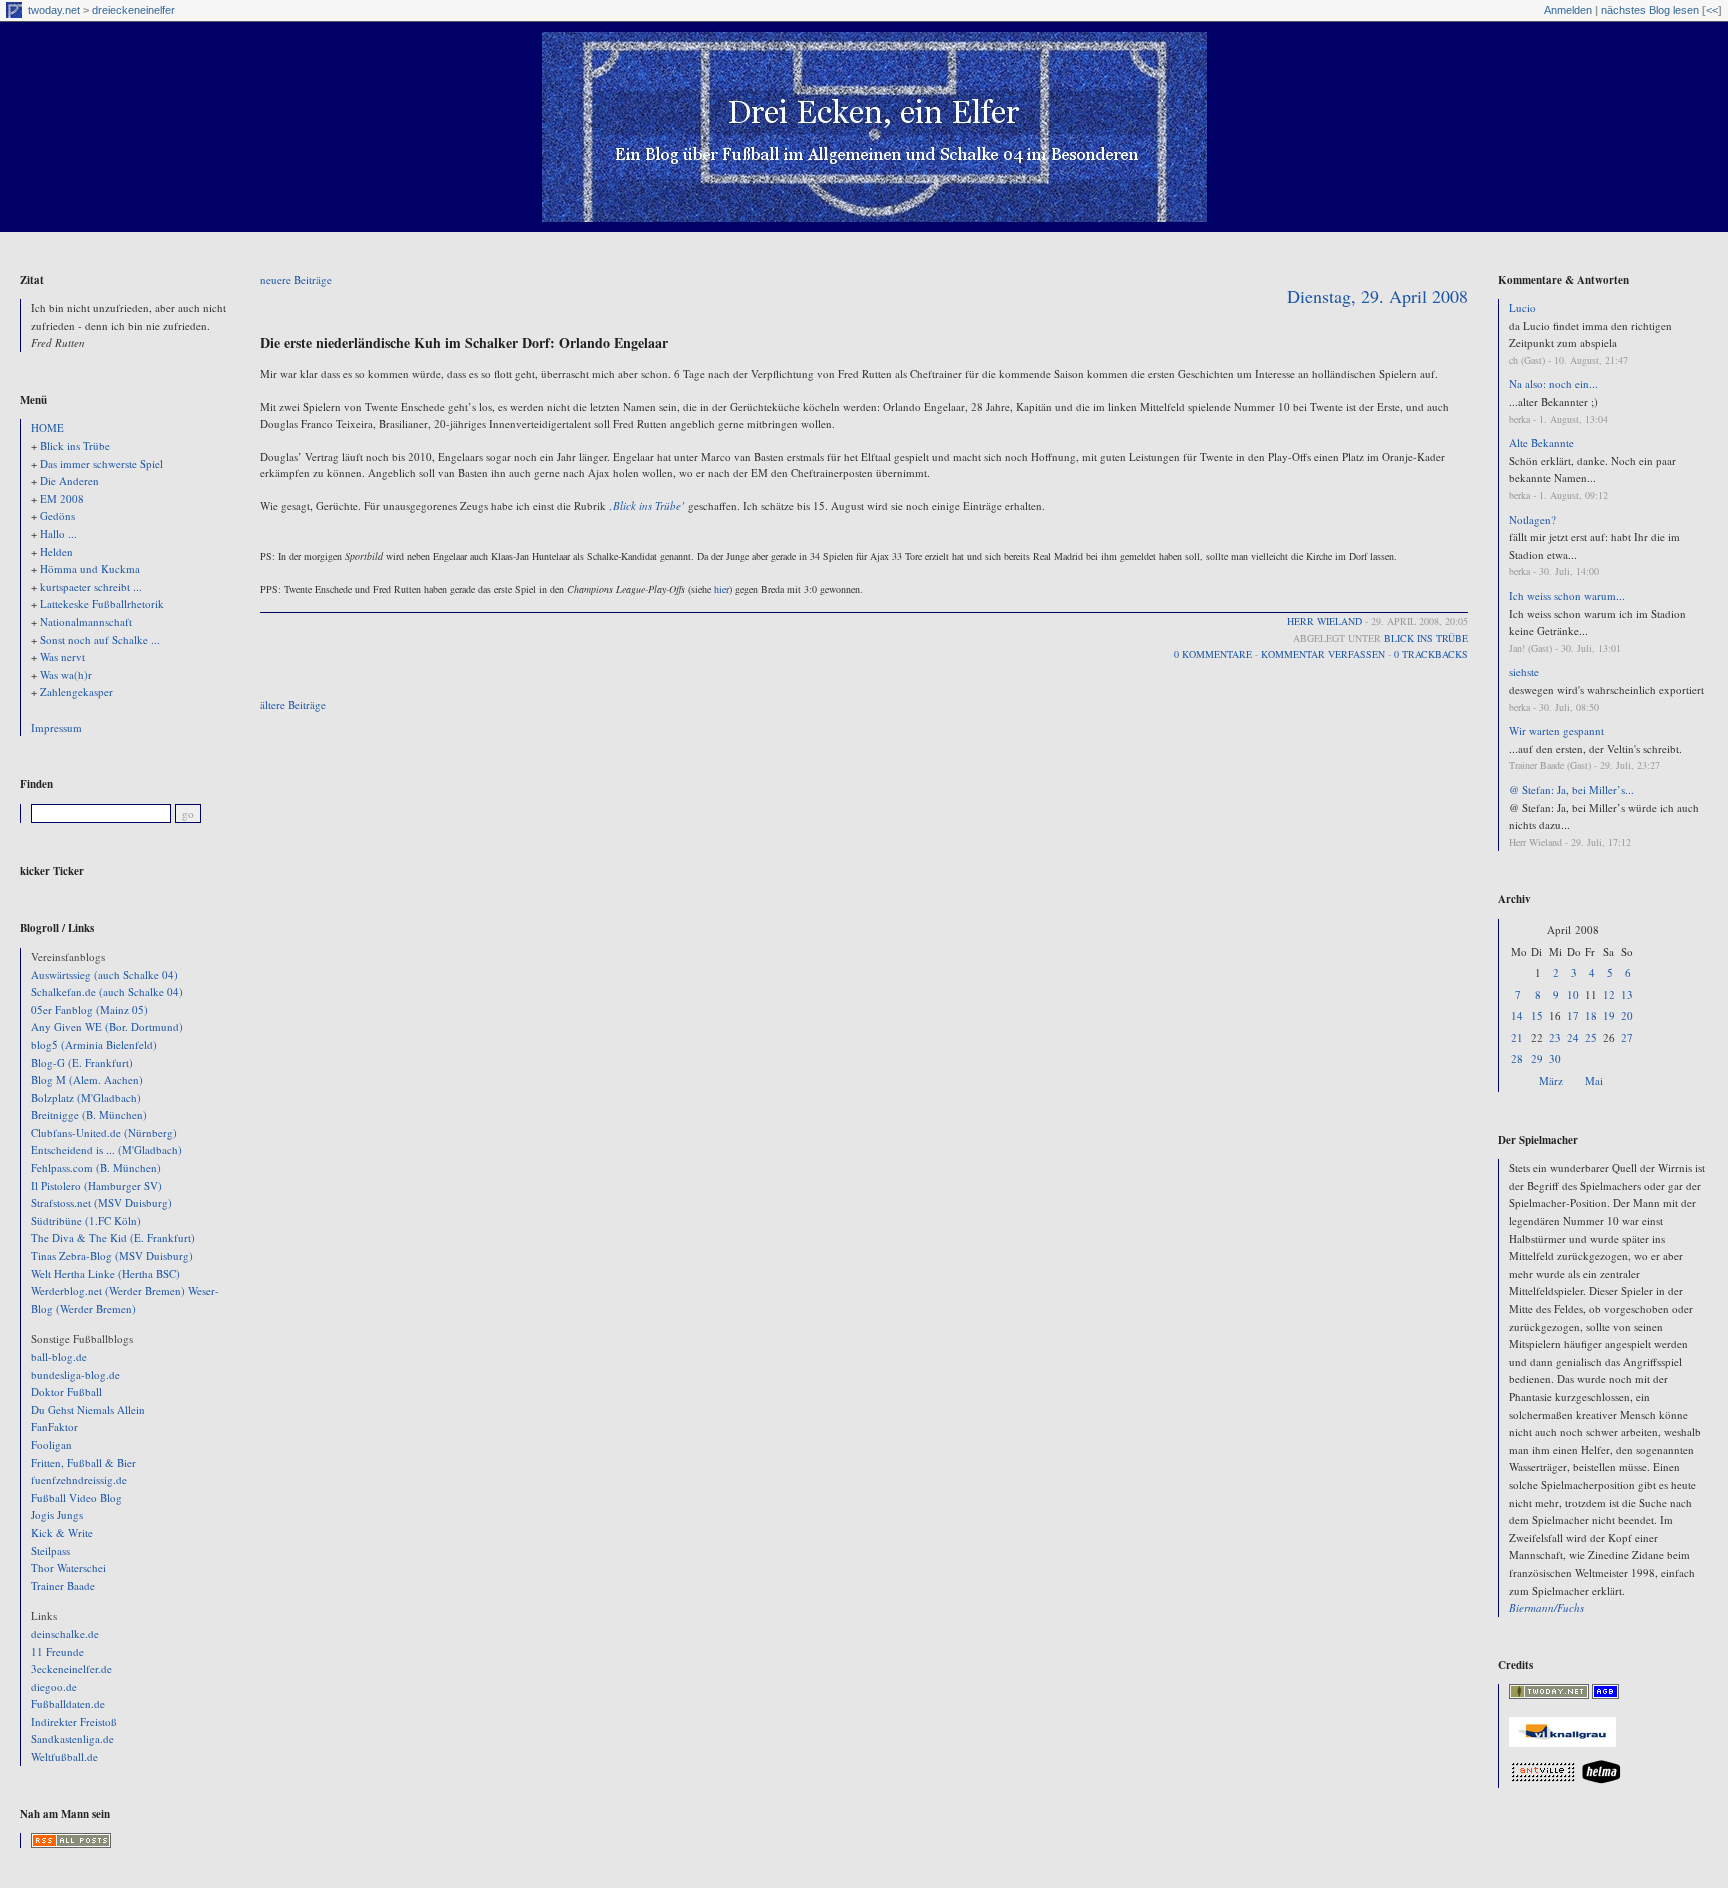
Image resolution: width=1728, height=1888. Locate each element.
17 (1573, 1015)
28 (1517, 1058)
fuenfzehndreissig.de (79, 1479)
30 (1555, 1058)
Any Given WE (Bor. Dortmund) (107, 1026)
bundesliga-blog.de (75, 1374)
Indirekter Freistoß (74, 1721)
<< (1712, 10)
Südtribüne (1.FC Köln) (86, 1220)
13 (1627, 994)
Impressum (56, 727)
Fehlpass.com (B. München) (96, 1167)
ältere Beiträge (293, 704)
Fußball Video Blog (76, 1497)
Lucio (1522, 307)
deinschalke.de (65, 1633)
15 (1537, 1015)
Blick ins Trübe (75, 445)
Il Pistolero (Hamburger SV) (96, 1185)
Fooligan (51, 1444)
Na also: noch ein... (1553, 383)
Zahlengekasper (76, 691)
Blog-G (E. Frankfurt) (82, 1062)
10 (1573, 994)
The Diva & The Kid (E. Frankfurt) (113, 1237)
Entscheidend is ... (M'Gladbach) (106, 1149)
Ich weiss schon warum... (1567, 595)
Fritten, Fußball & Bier (83, 1462)
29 (1537, 1058)
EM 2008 (62, 498)
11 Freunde (57, 1651)
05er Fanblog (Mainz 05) (89, 1009)
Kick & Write (62, 1532)
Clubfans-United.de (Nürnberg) (104, 1132)
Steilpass (50, 1550)
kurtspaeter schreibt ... (91, 586)
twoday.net (54, 10)
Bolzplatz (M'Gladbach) (86, 1097)
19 (1609, 1015)
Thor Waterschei (68, 1567)
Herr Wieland (1324, 621)
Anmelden (1568, 10)
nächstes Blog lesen (1650, 10)
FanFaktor (54, 1426)
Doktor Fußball (66, 1391)
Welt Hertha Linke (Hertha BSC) (105, 1273)
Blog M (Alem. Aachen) (87, 1079)
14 (1517, 1015)
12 (1609, 994)
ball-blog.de (59, 1356)
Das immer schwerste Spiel (101, 463)
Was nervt (62, 656)
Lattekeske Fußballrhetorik (102, 603)
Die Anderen (69, 480)
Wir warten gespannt (1556, 730)
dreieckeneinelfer (133, 10)
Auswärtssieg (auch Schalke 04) (104, 974)
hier (721, 589)
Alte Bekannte (1541, 442)
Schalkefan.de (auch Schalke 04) (107, 991)
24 (1573, 1037)
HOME (47, 427)
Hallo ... (58, 533)
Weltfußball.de (64, 1756)
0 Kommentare (1213, 654)
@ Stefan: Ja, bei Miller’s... (1571, 789)
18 (1591, 1015)
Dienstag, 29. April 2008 (1377, 296)
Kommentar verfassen (1323, 654)
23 (1555, 1037)
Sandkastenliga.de (72, 1738)
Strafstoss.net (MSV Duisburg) (101, 1202)
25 (1591, 1037)
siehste (1524, 671)
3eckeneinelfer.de (71, 1668)
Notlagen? (1532, 519)
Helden (56, 551)
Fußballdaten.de (68, 1703)
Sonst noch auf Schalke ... (100, 639)
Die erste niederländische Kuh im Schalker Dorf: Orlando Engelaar (464, 342)
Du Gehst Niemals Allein (88, 1409)
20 (1627, 1015)
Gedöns (57, 515)
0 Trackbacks (1431, 654)
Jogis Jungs (57, 1514)
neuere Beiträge (296, 279)
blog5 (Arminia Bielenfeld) (94, 1044)
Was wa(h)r (66, 674)
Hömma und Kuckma (90, 568)
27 (1627, 1037)
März (1551, 1080)
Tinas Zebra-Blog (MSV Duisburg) (112, 1255)
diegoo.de (54, 1686)
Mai (1594, 1080)
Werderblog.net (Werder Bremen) (108, 1290)
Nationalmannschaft (86, 621)
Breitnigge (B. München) (89, 1114)
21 (1517, 1037)
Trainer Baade (63, 1585)
